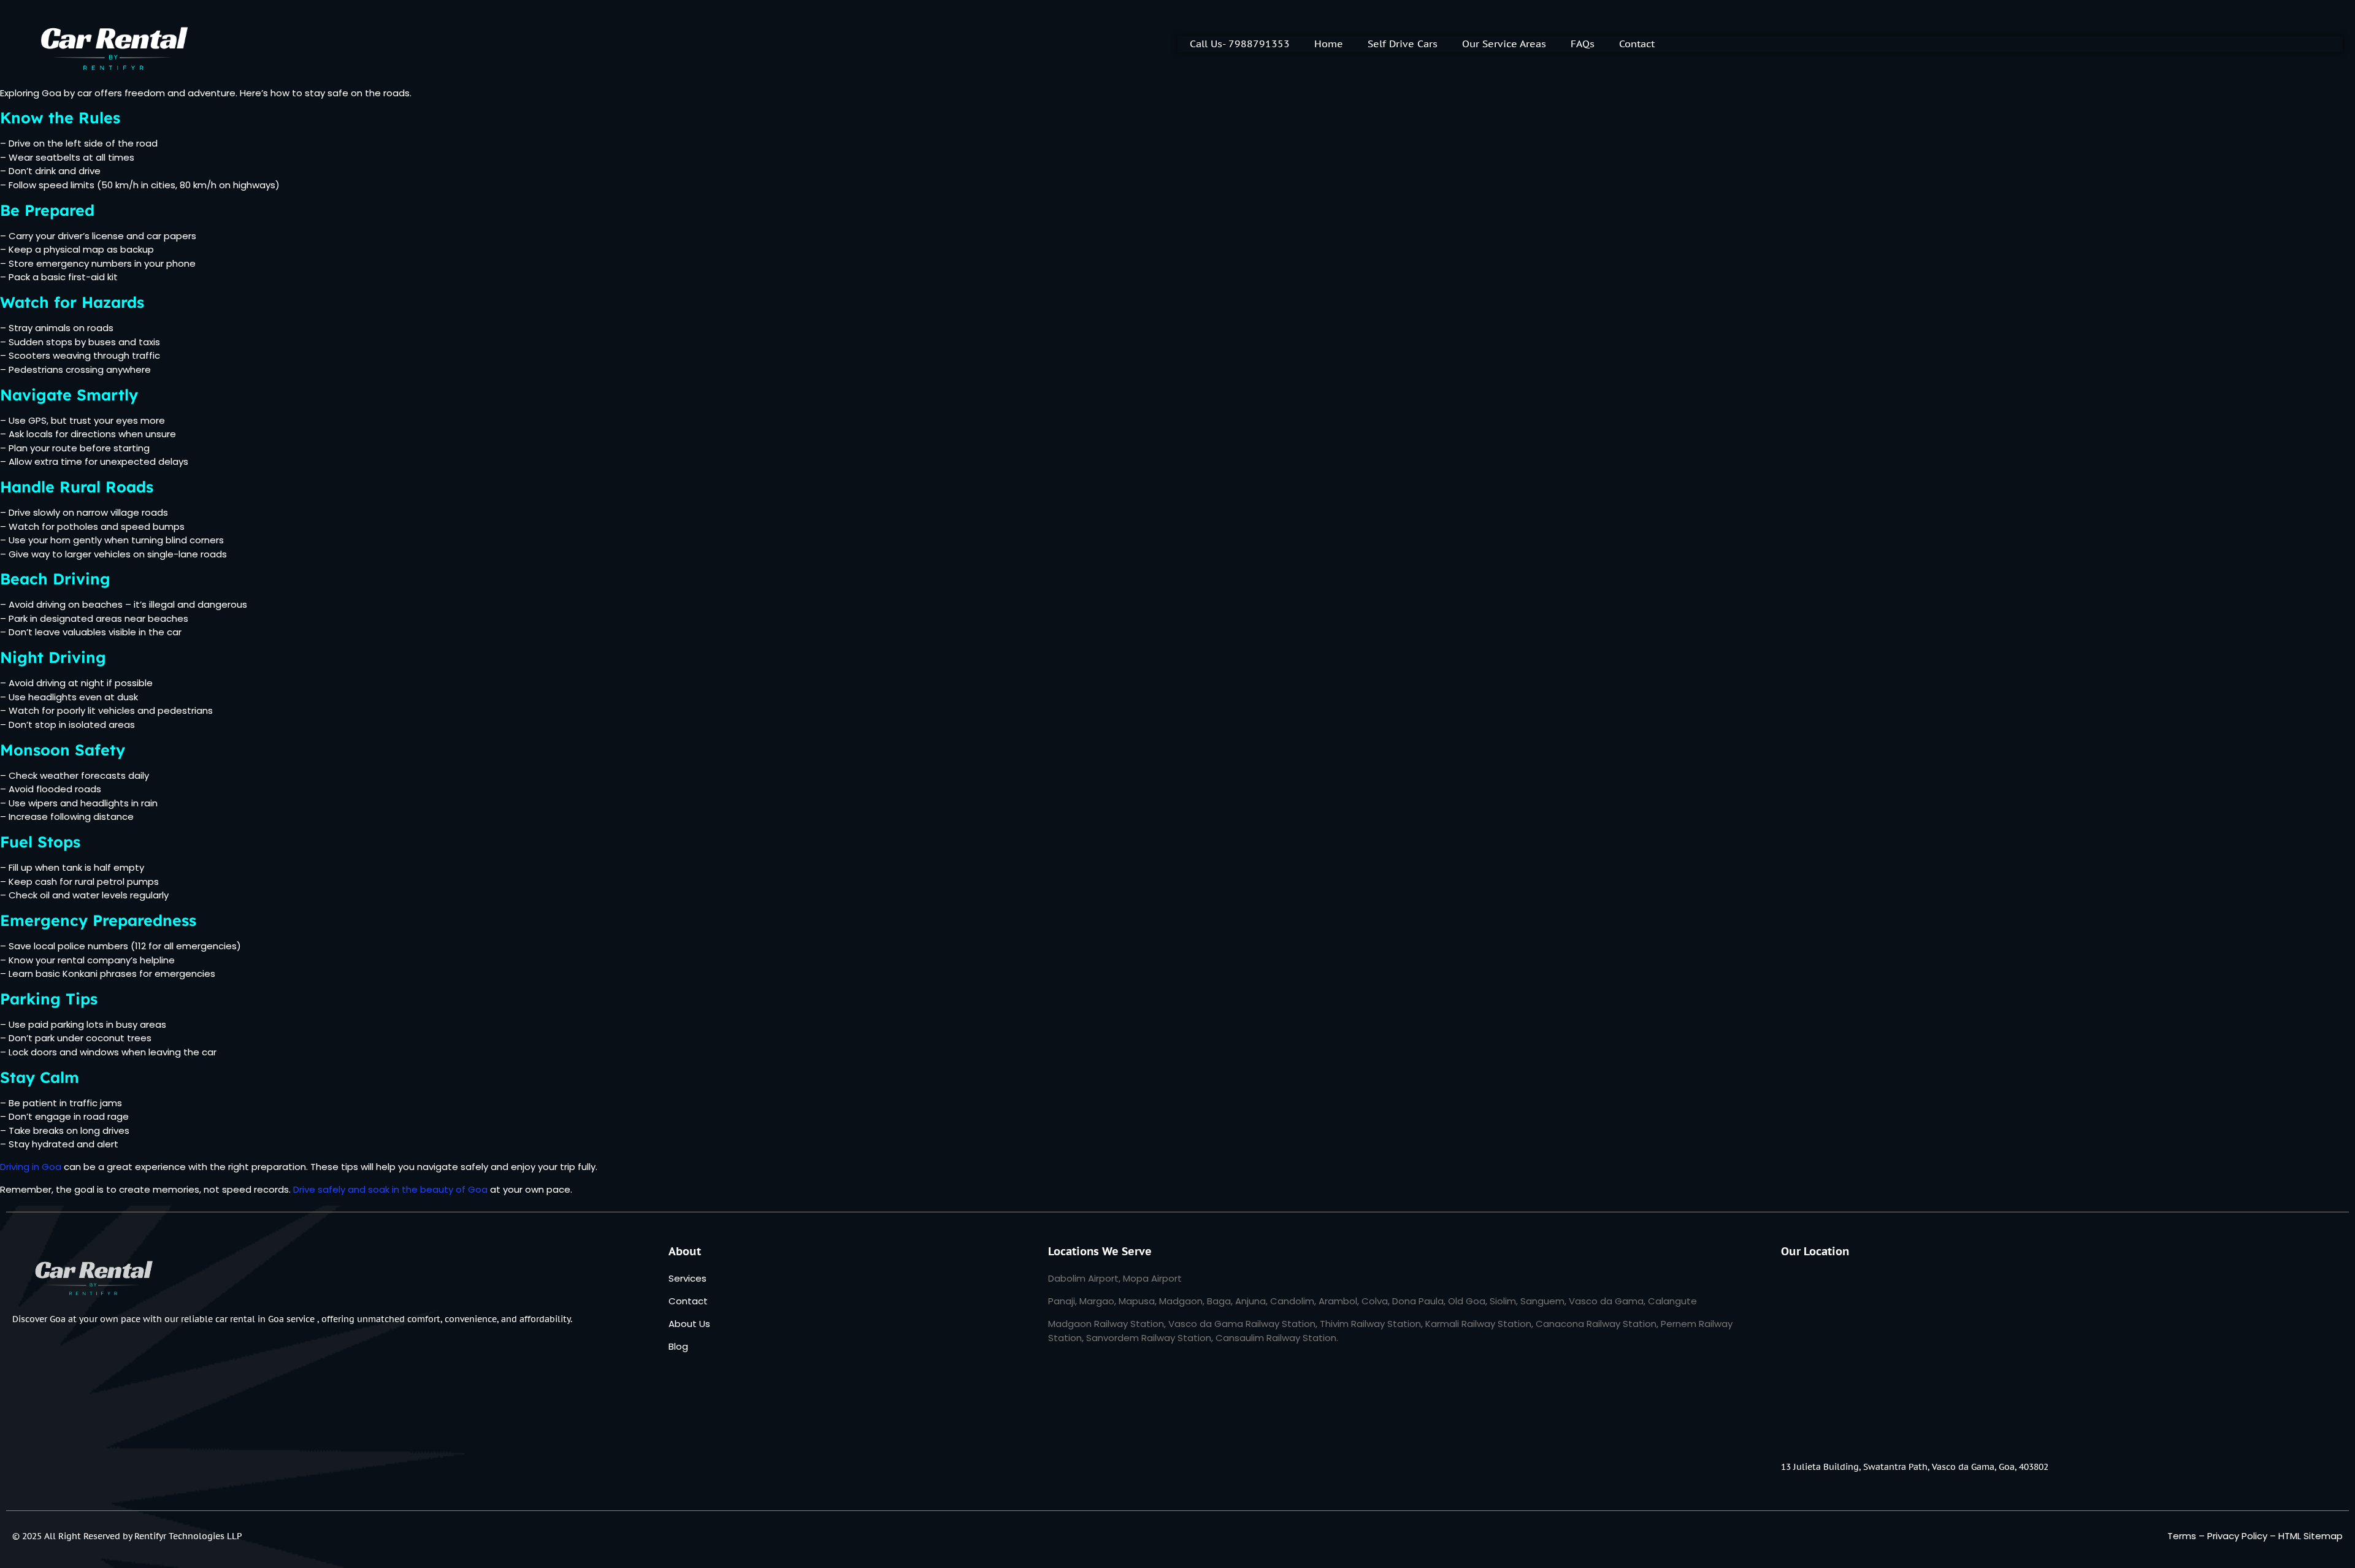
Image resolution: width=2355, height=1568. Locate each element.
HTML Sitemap (2311, 1536)
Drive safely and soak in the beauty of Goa (390, 1189)
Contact (1637, 44)
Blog (678, 1346)
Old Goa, (1468, 1301)
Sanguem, (1543, 1301)
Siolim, (1504, 1301)
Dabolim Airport (1083, 1278)
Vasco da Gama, (1608, 1301)
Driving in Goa (31, 1167)
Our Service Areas (1504, 44)
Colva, (1376, 1301)
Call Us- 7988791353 (1240, 44)
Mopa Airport (1152, 1278)
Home (1329, 44)
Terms (2182, 1536)
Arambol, (1339, 1301)
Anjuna (1250, 1301)
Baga (1219, 1301)
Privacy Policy (2237, 1536)
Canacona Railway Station (1596, 1324)
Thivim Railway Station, (1373, 1324)
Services (687, 1278)
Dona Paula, (1419, 1301)
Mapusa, (1138, 1301)
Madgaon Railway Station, (1107, 1324)
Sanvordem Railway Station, (1150, 1338)
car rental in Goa (250, 1319)
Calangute (1672, 1301)
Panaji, (1063, 1301)
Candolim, (1293, 1301)
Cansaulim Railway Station (1276, 1338)
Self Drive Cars (1403, 44)
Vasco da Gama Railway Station (1242, 1324)
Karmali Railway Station (1478, 1324)
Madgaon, (1182, 1301)
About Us (689, 1324)
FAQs (1583, 44)
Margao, (1098, 1301)
